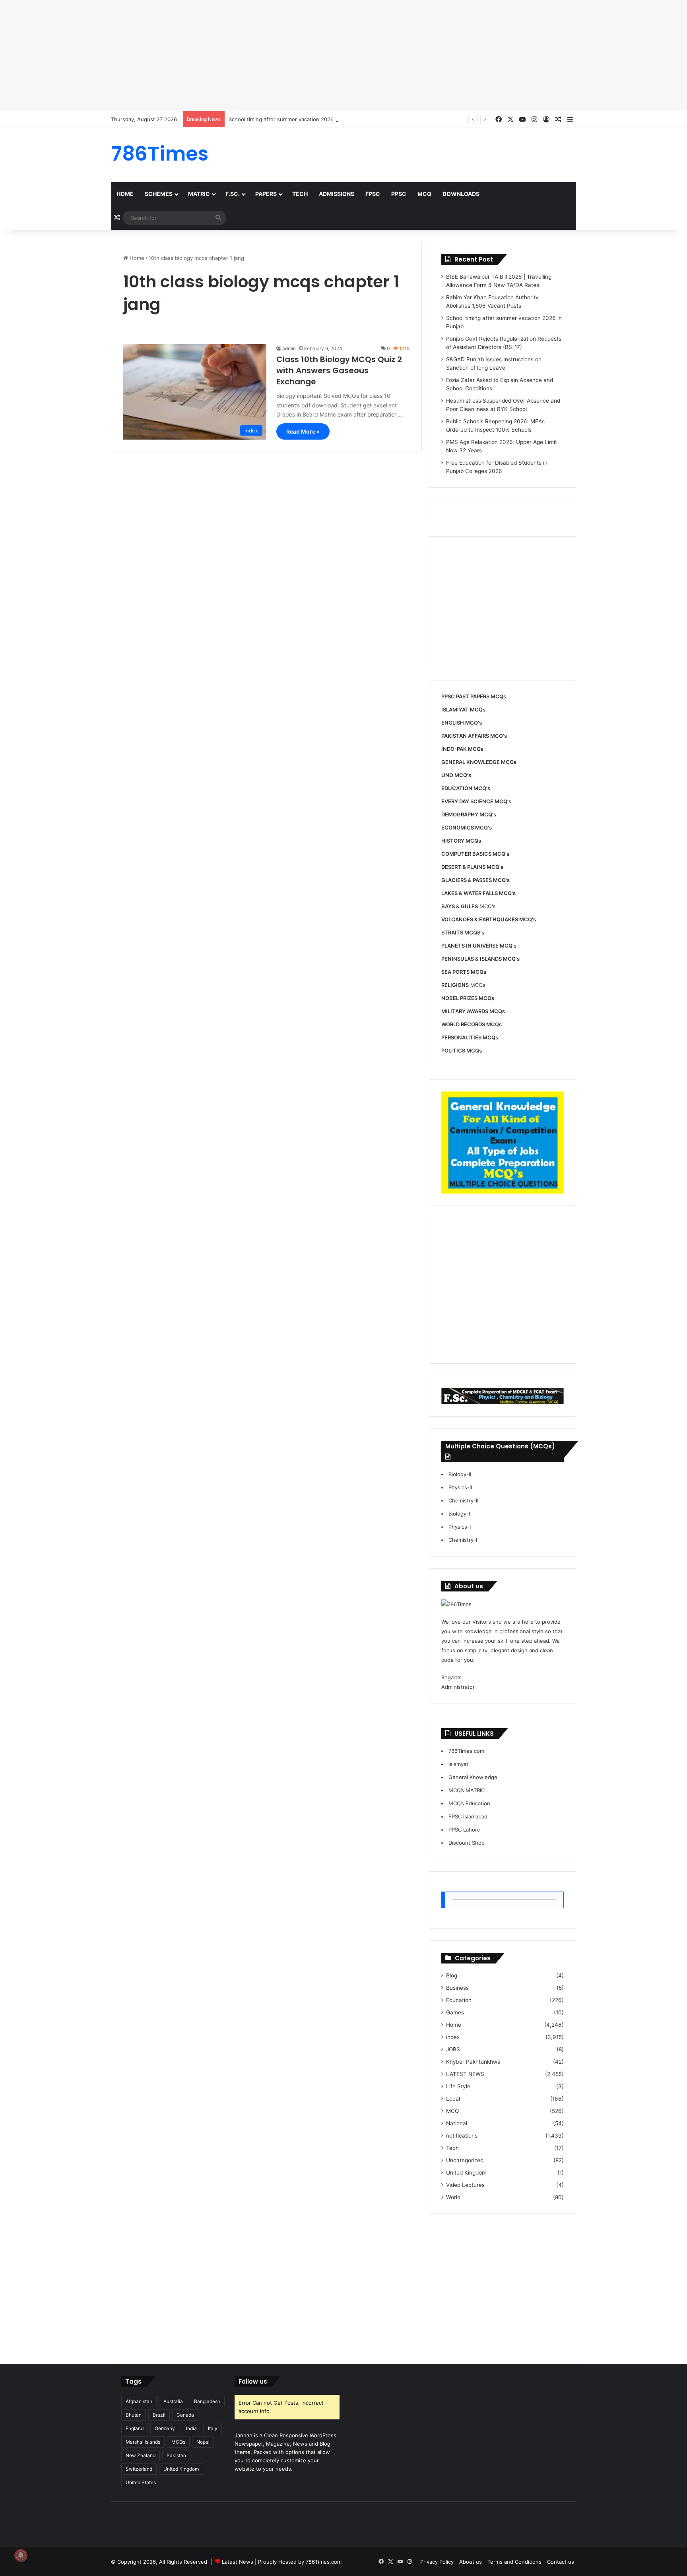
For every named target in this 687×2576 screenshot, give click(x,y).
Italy (213, 2428)
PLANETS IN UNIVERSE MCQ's (479, 946)
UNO (447, 775)
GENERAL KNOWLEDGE (471, 762)
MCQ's (469, 906)
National (457, 2123)
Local (453, 2099)
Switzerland (139, 2469)
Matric (199, 194)
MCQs (463, 985)
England (135, 2428)
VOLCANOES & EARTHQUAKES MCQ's (489, 919)
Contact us (561, 2562)
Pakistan (176, 2455)
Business (457, 1988)
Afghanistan (139, 2401)
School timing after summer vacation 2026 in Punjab (293, 119)
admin (289, 348)
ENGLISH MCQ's (462, 723)
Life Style (458, 2086)
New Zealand (141, 2455)
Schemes (159, 194)
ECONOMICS (458, 828)
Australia (173, 2401)
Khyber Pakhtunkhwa (473, 2062)
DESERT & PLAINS (463, 867)
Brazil (159, 2415)
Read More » (303, 431)
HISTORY (453, 841)
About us (471, 2562)
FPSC (373, 194)
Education (459, 2000)
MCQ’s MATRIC (467, 1790)
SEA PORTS (455, 972)
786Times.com (466, 1751)
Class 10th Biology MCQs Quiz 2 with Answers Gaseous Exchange (339, 370)
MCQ (424, 194)
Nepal (203, 2442)
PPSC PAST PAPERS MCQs (474, 696)
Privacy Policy (437, 2562)
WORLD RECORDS (463, 1024)
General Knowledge (473, 1777)
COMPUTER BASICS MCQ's (475, 854)
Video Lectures (465, 2185)
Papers (266, 194)
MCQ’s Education (469, 1803)
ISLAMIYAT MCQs (463, 709)
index (453, 2037)
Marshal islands (143, 2442)
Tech (300, 194)
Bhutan (134, 2415)
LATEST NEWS (465, 2074)
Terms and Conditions (514, 2562)
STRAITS (452, 932)
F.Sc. (233, 194)
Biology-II (460, 1474)
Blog (452, 1975)
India (191, 2428)
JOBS (453, 2049)
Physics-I (460, 1527)
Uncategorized (465, 2160)
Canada (185, 2415)
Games (455, 2012)
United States (141, 2482)
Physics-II (460, 1487)
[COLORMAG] (456, 1604)
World (453, 2197)
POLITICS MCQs (462, 1051)
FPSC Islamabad (468, 1816)
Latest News (238, 2562)
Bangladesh (207, 2401)
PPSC (399, 194)
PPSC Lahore (464, 1830)
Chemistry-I (463, 1540)
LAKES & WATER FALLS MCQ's (478, 893)
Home (125, 194)
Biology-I (459, 1514)
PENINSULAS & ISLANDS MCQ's (480, 959)
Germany (165, 2428)
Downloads (461, 194)
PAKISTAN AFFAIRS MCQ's (474, 736)
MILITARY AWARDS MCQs (473, 1011)
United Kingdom (466, 2173)
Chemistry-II (463, 1500)
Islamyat (458, 1764)
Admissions (337, 194)
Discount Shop (467, 1843)
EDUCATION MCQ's (466, 788)
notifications (462, 2136)
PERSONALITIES (461, 1037)
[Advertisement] (239, 56)
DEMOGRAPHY (460, 814)
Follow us (253, 2381)
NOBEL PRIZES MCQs (468, 998)
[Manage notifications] (21, 2555)
